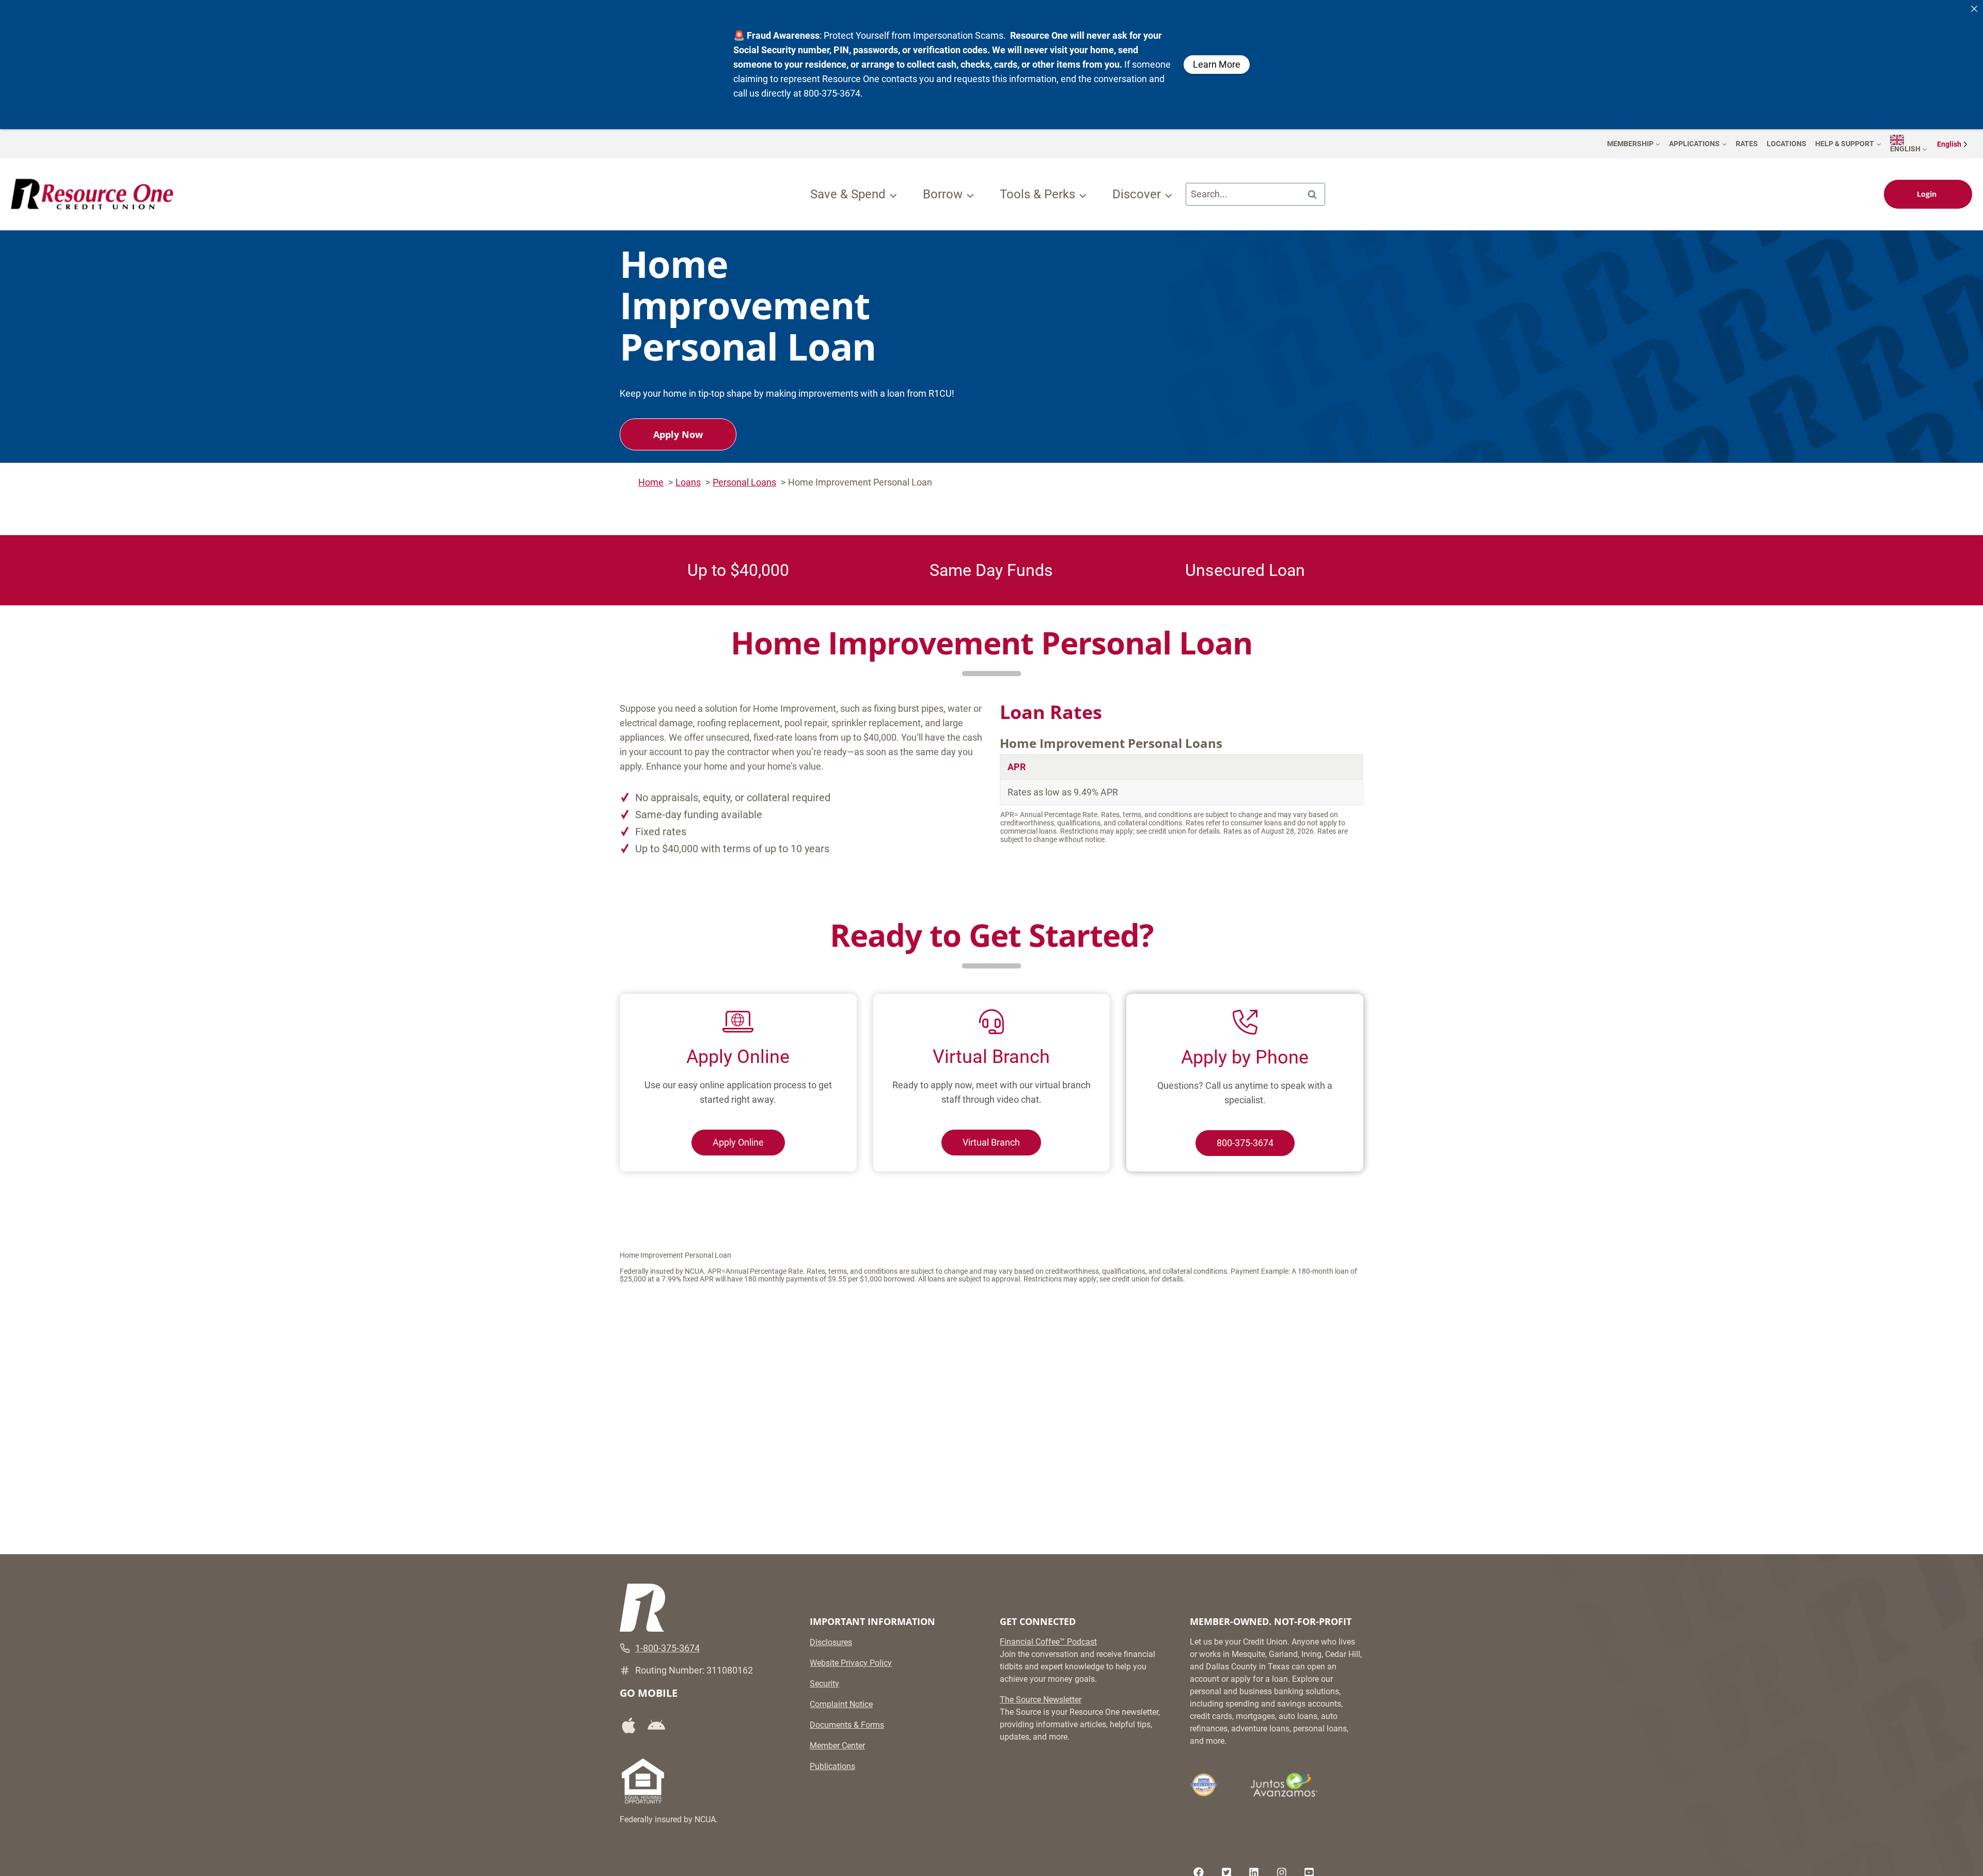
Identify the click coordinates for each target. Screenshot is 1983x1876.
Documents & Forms (847, 1725)
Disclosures (831, 1642)
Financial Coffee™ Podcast (1048, 1642)
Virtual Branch (991, 1142)
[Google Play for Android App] (660, 1726)
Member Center (837, 1746)
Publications (832, 1766)
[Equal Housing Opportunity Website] (643, 1781)
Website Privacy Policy (851, 1663)
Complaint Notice (841, 1704)
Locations (1787, 144)
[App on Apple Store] (633, 1725)
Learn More (1217, 64)
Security (824, 1684)
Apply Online (738, 1142)
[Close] (1974, 9)
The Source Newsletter (1041, 1700)
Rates (1747, 144)
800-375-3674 (1245, 1143)
